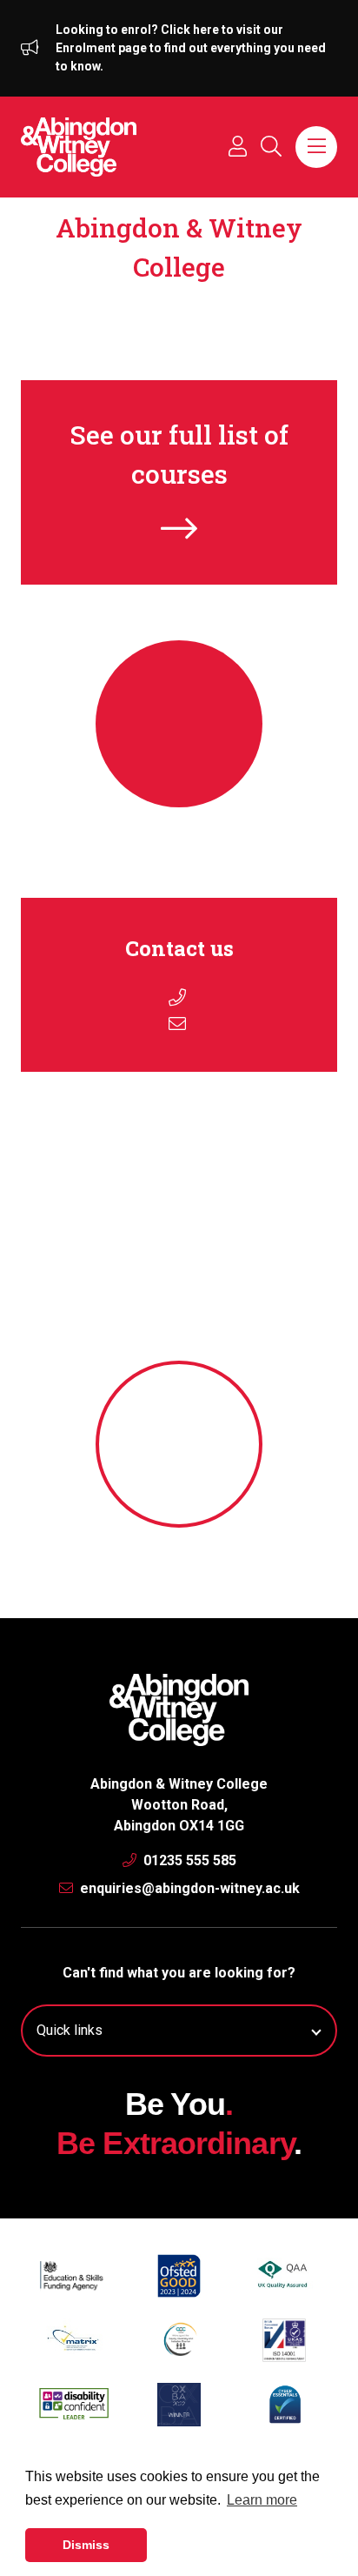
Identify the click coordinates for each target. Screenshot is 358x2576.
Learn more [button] (262, 2500)
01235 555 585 (188, 1860)
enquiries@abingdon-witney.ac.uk (188, 1888)
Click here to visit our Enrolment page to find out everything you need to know (191, 48)
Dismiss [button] (86, 2545)
